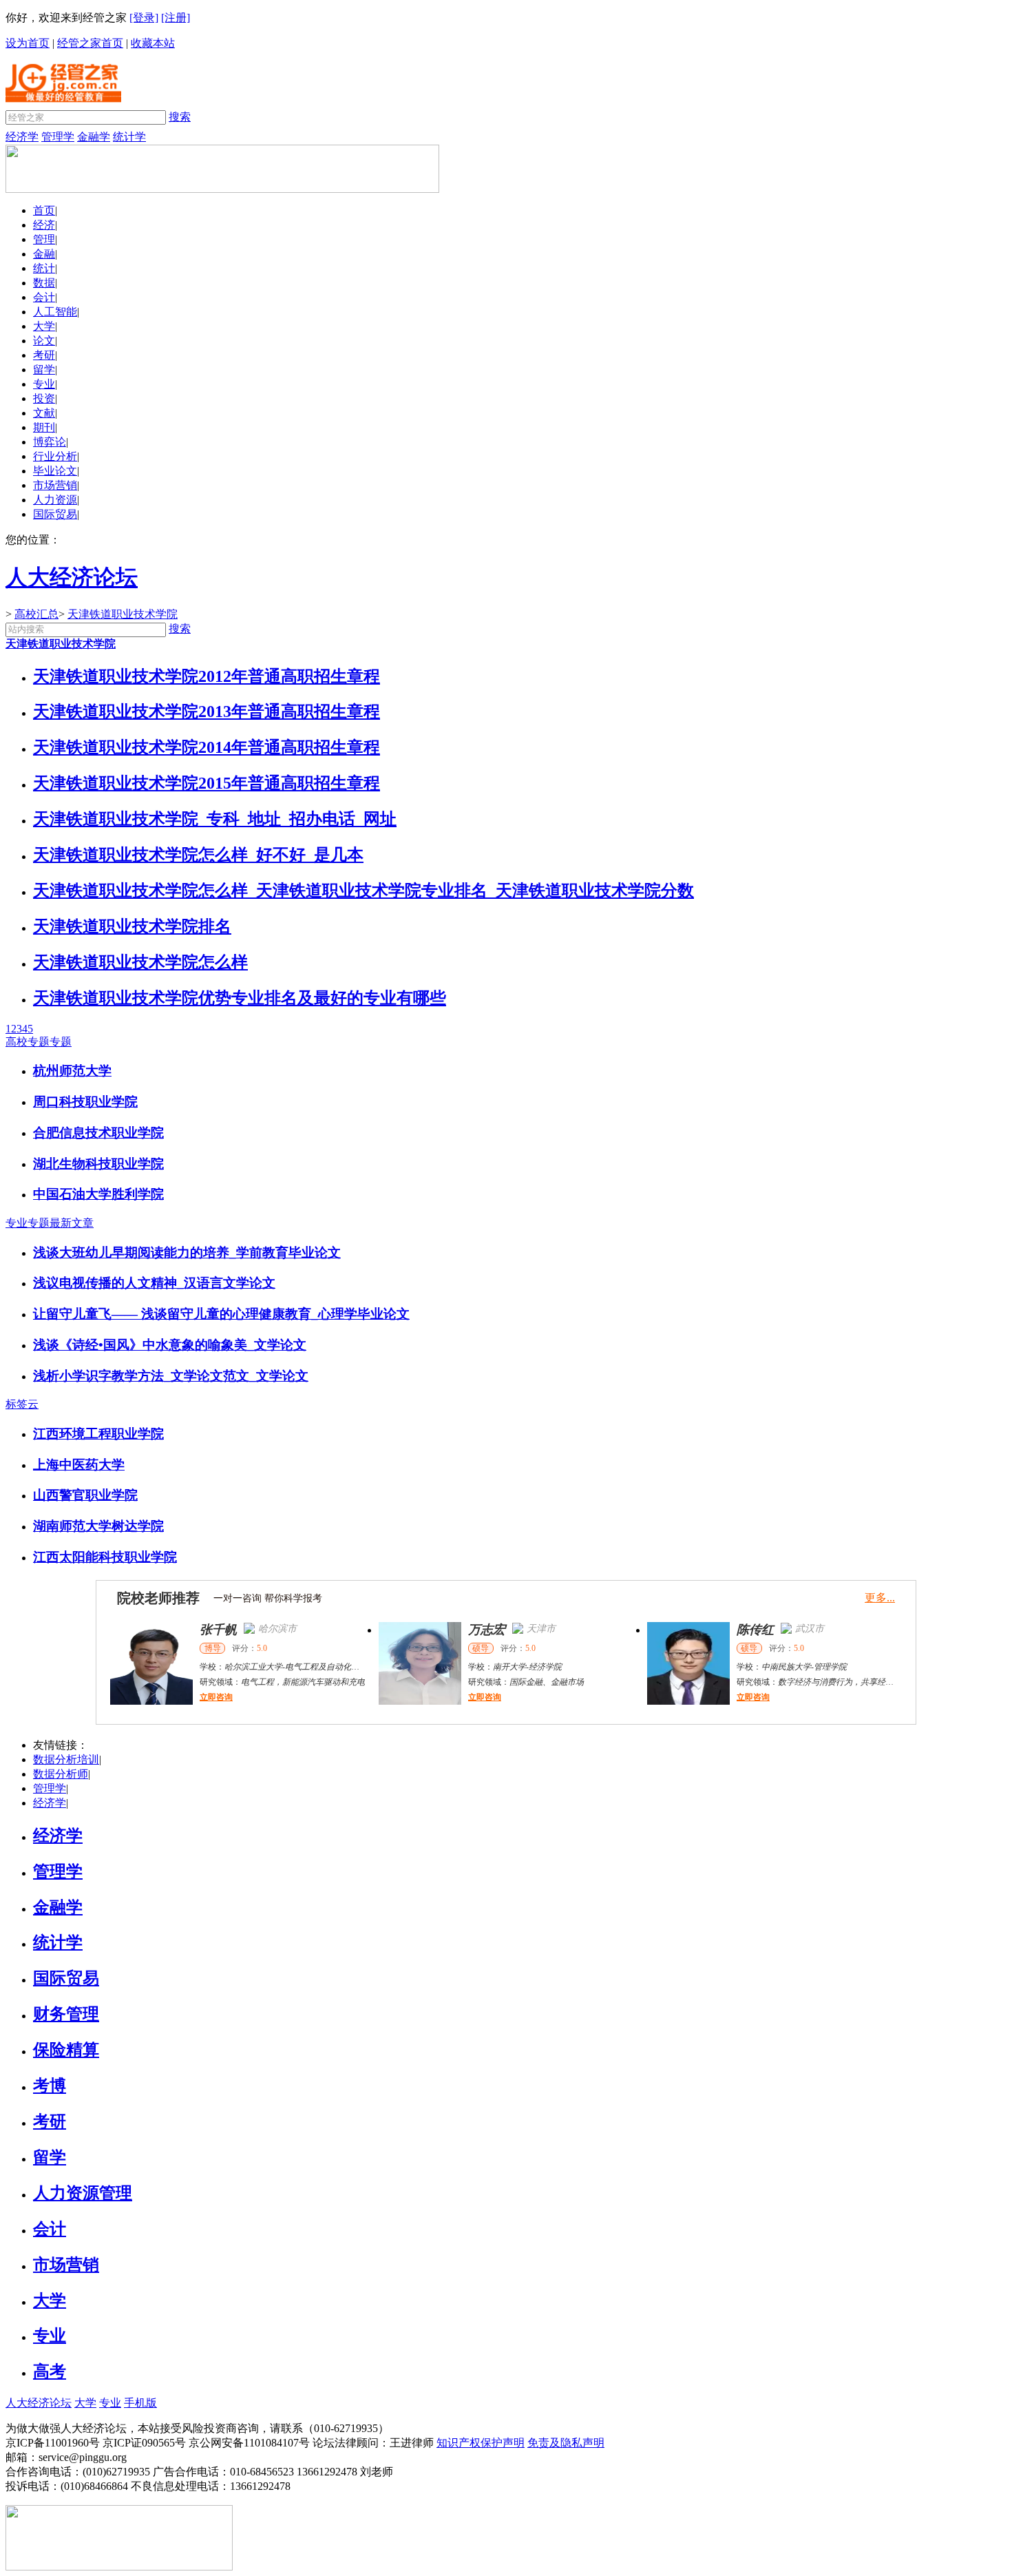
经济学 (22, 137)
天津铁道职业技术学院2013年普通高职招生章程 (207, 711)
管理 (44, 239)
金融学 (94, 137)
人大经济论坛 (39, 2403)
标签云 (22, 1404)
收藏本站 (153, 43)
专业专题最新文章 (50, 1223)
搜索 (180, 117)
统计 (44, 268)
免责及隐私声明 (566, 2443)
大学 (44, 326)
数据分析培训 (66, 1759)
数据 (44, 283)
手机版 (140, 2403)
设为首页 (28, 43)
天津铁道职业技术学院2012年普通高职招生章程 (207, 676)
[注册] (176, 18)
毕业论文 (55, 471)
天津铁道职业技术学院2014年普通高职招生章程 (207, 747)
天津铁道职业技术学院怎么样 (140, 962)
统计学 (129, 137)
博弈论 (50, 442)
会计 (44, 297)
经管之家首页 (90, 43)
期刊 (44, 427)
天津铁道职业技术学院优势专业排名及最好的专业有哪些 (240, 998)
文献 (44, 413)
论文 (44, 341)
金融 (44, 254)
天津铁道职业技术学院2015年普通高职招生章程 (207, 783)
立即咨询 (216, 1697)
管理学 (58, 137)
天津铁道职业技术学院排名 (132, 926)
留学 (44, 370)
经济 (44, 225)
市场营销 (55, 485)
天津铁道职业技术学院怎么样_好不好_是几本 (198, 855)
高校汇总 (36, 614)
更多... (880, 1598)
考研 (44, 355)
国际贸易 (55, 514)
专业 (44, 384)
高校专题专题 (39, 1042)
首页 (44, 210)
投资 (44, 398)
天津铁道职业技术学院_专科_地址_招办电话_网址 (215, 819)
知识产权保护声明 (481, 2443)
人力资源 (55, 500)
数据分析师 (61, 1774)
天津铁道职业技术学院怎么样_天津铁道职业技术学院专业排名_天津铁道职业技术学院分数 (363, 891)
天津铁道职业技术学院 (123, 614)
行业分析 (55, 456)
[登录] (144, 18)
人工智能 (55, 312)
